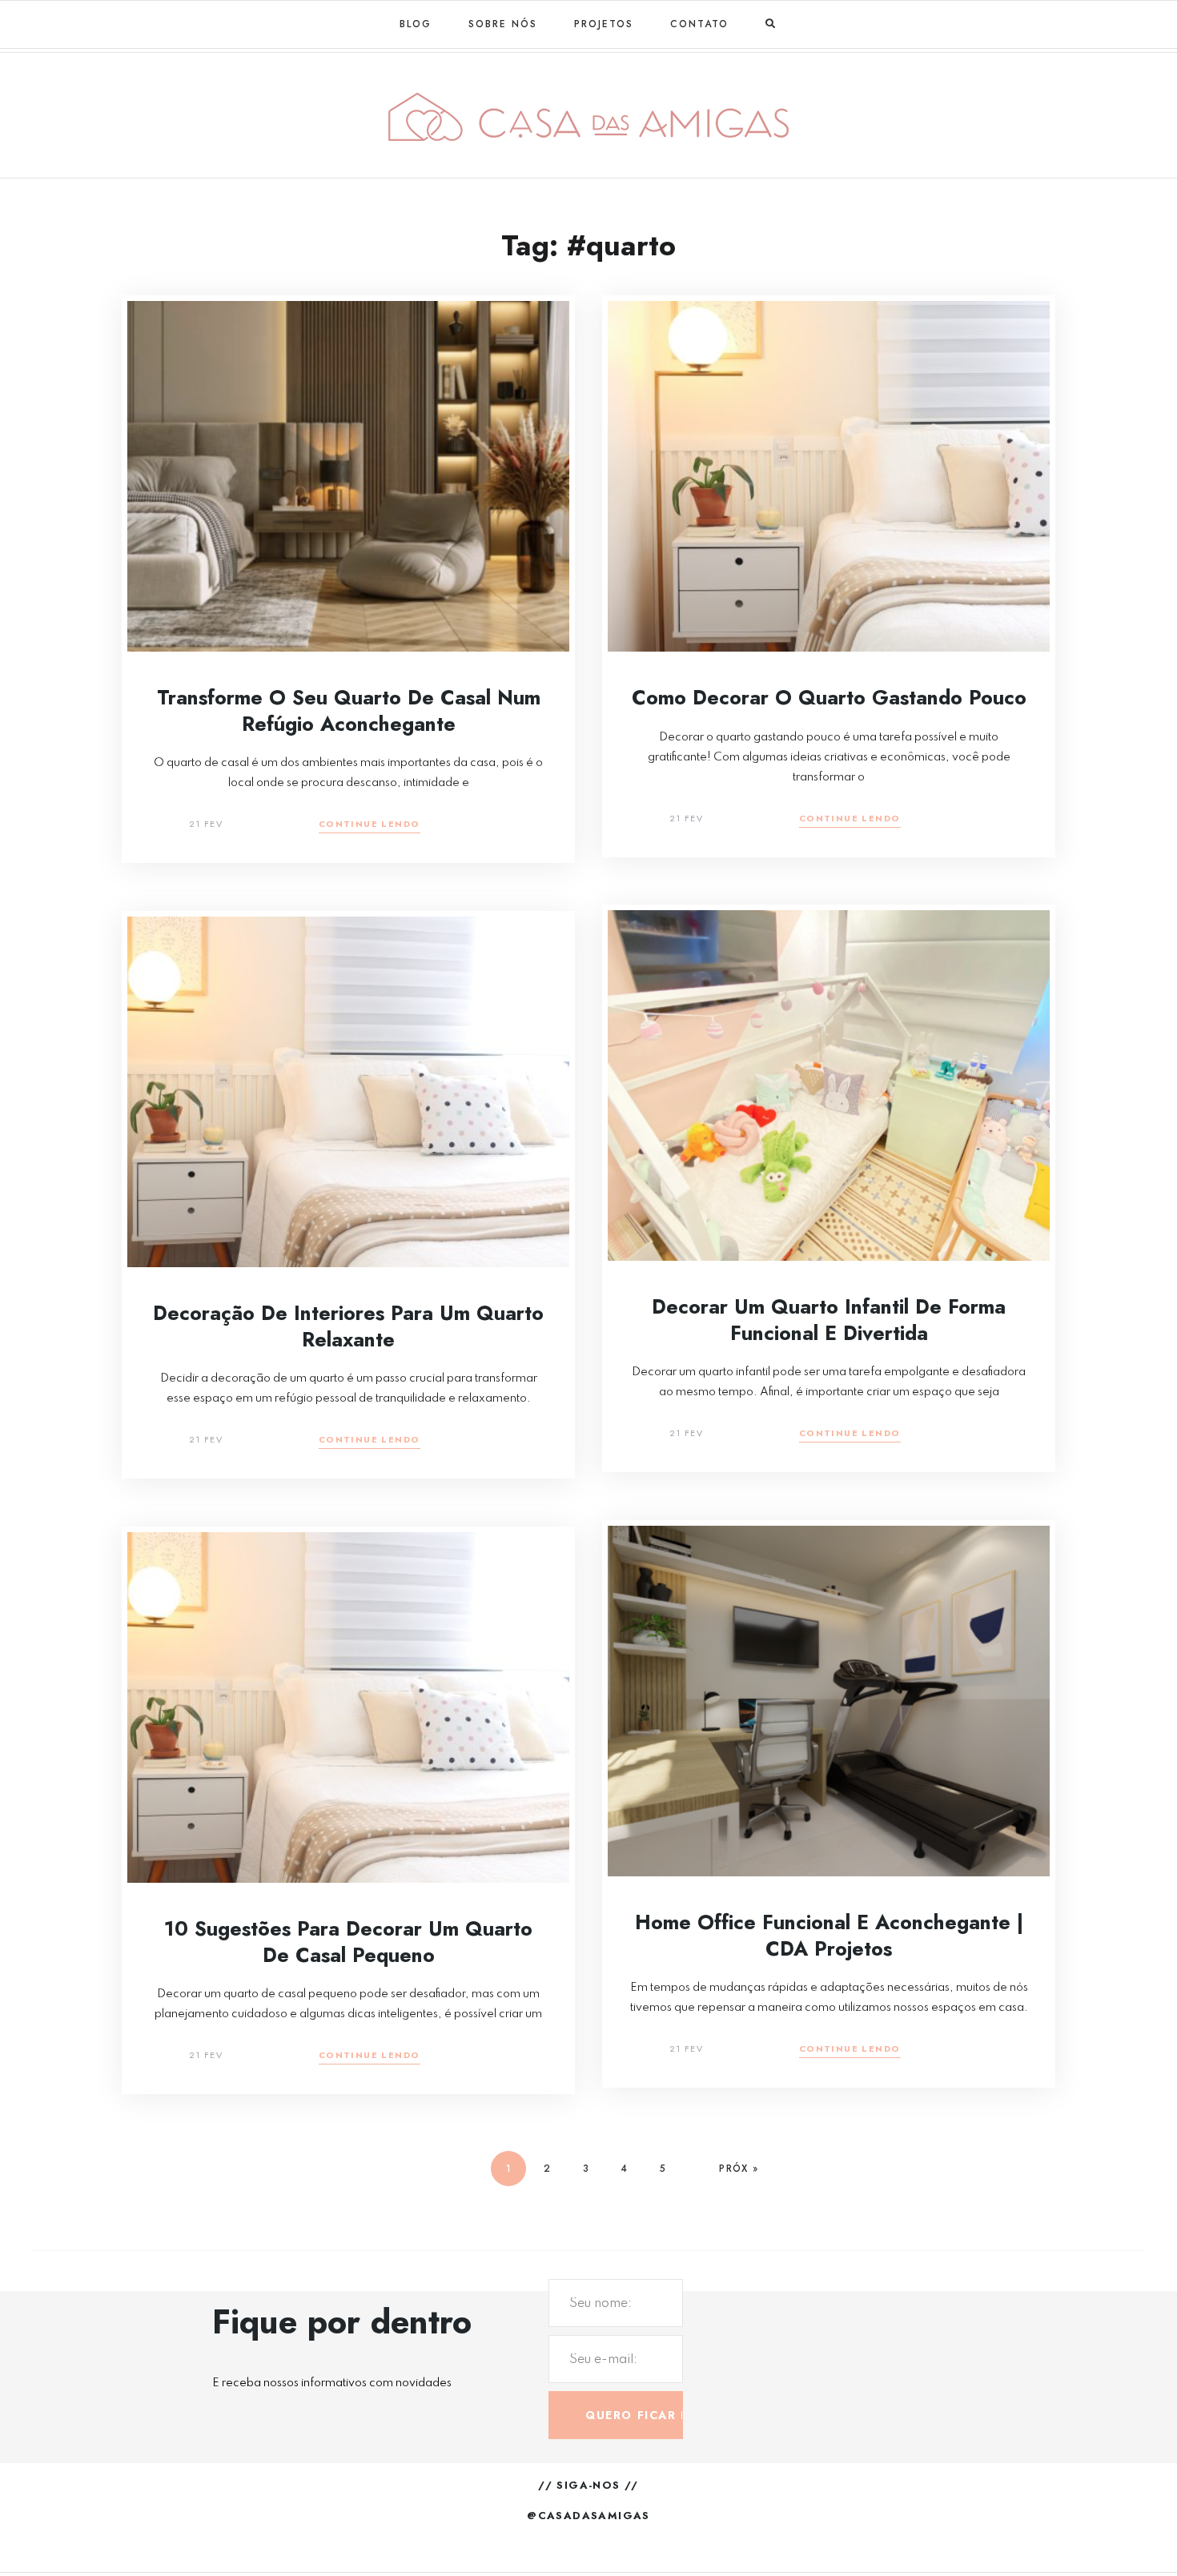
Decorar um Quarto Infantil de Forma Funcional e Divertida (829, 1320)
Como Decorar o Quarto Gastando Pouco (829, 697)
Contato (699, 24)
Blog (416, 24)
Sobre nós (503, 24)
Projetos (604, 24)
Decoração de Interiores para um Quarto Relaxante (348, 1326)
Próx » (739, 2169)
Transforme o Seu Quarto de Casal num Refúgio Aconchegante (349, 710)
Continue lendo (370, 825)
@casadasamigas (588, 2516)
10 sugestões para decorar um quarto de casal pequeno (348, 1942)
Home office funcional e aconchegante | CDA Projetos (829, 1935)
